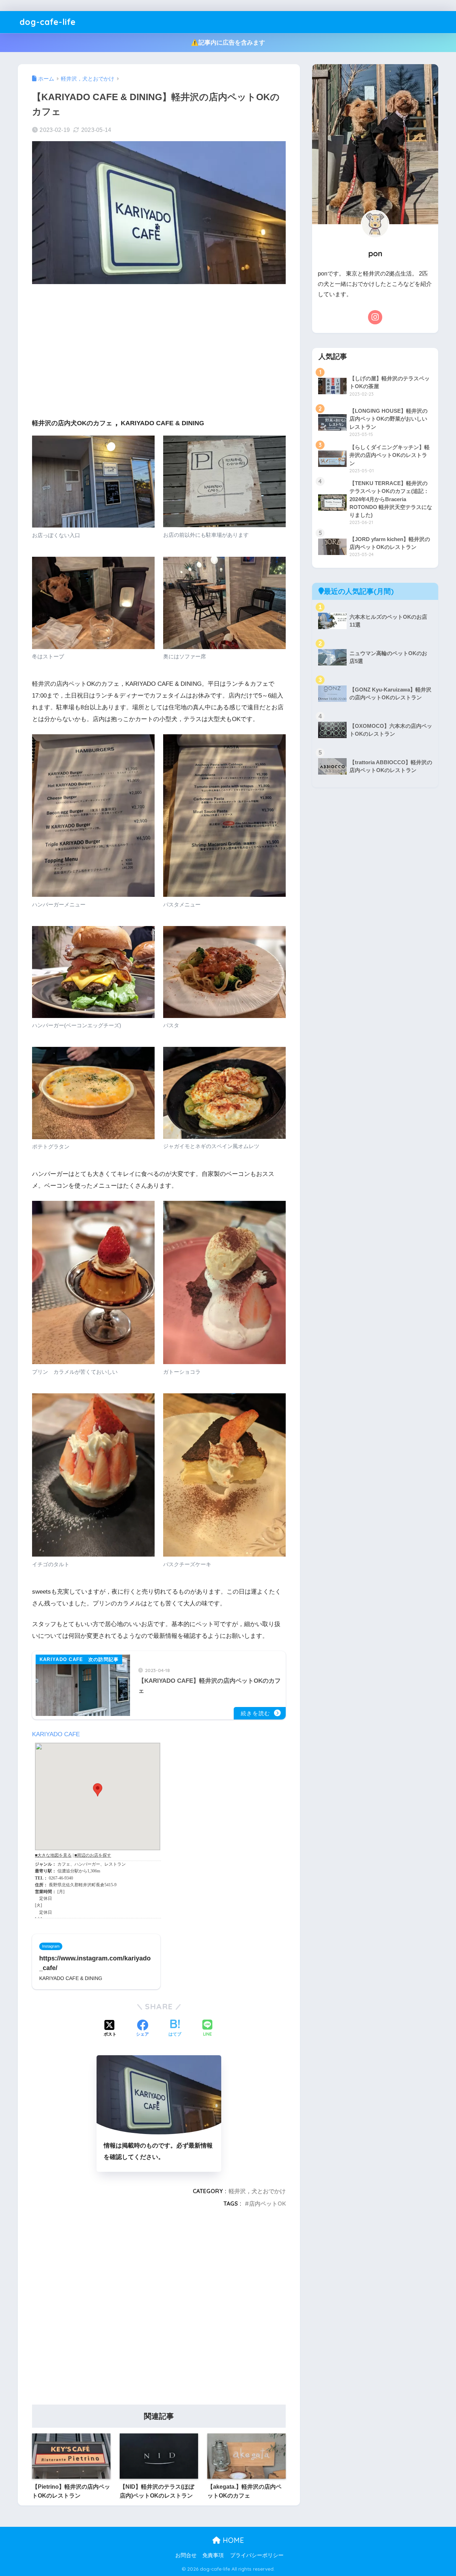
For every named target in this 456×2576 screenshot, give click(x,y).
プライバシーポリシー (257, 2555)
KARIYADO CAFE (56, 1734)
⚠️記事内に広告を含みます (228, 43)
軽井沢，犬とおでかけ (257, 2191)
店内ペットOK (267, 2204)
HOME (232, 2540)
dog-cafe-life (48, 22)
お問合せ (186, 2555)
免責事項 (213, 2555)
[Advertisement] (159, 345)
